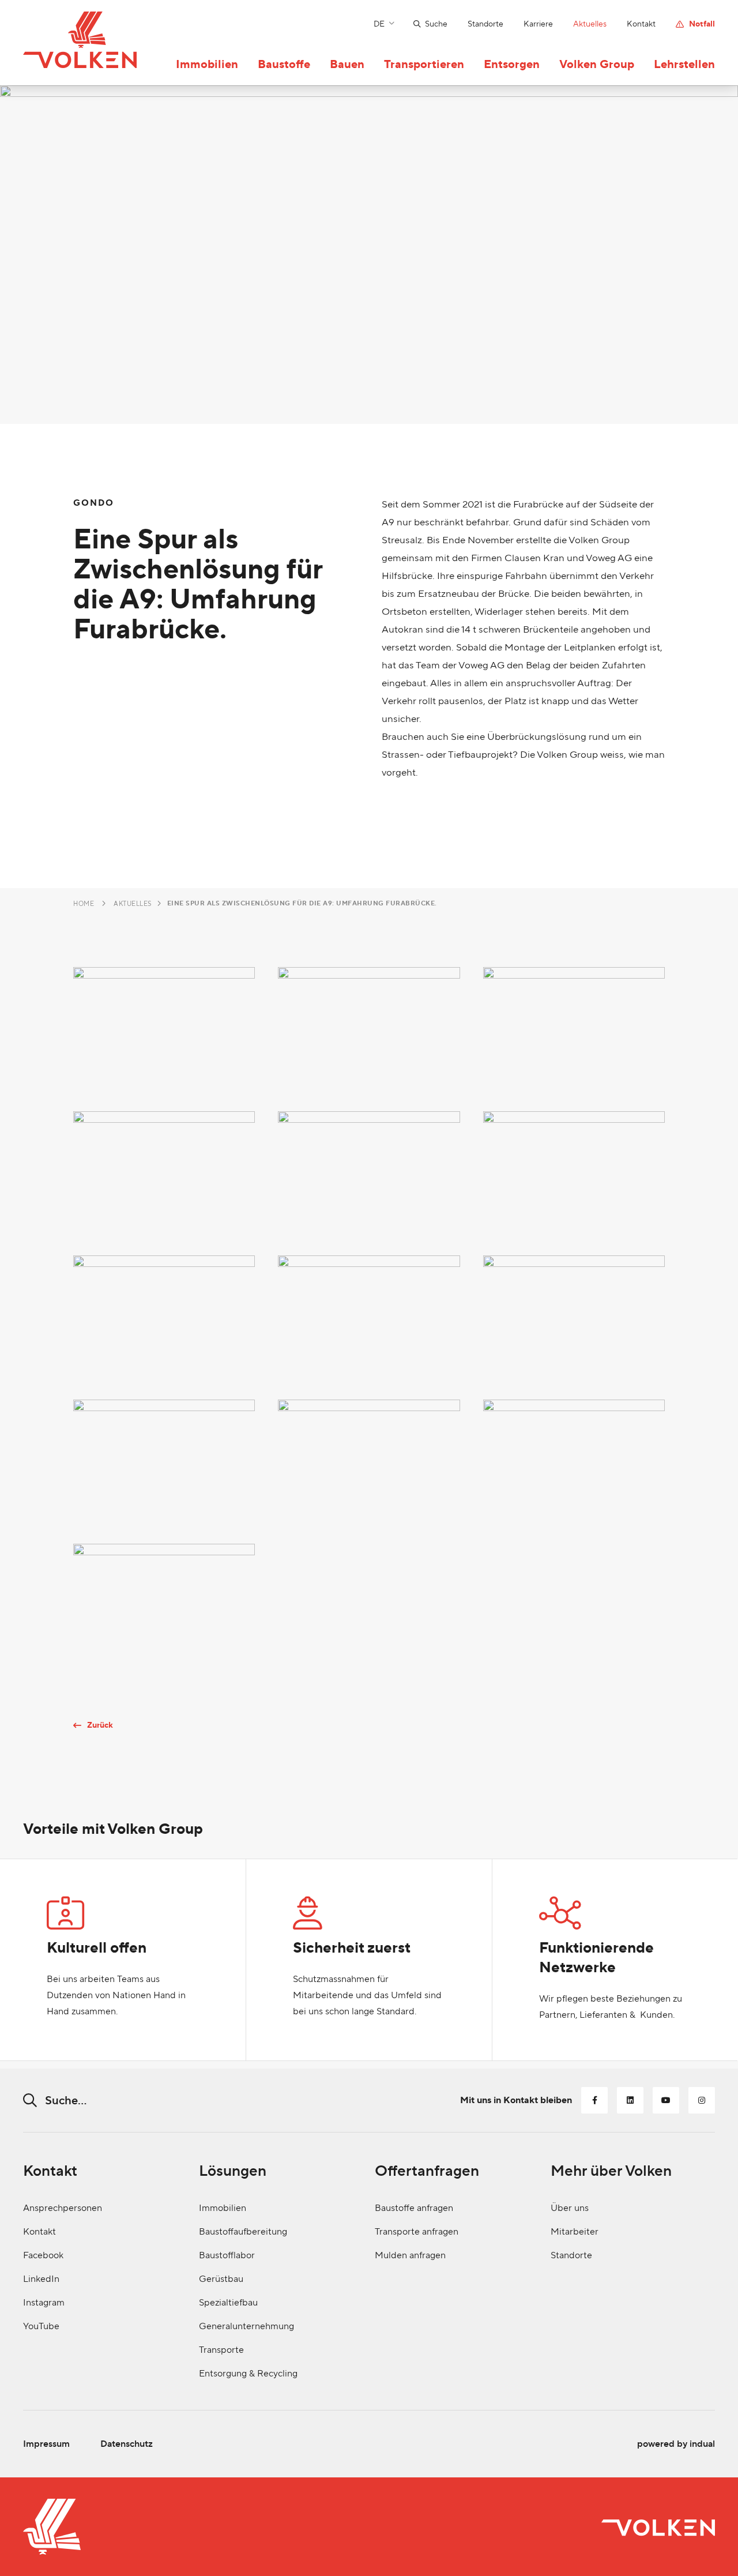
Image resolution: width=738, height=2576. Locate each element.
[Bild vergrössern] (164, 1028)
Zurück (100, 1725)
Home (84, 904)
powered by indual (676, 2444)
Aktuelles (133, 904)
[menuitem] (420, 24)
